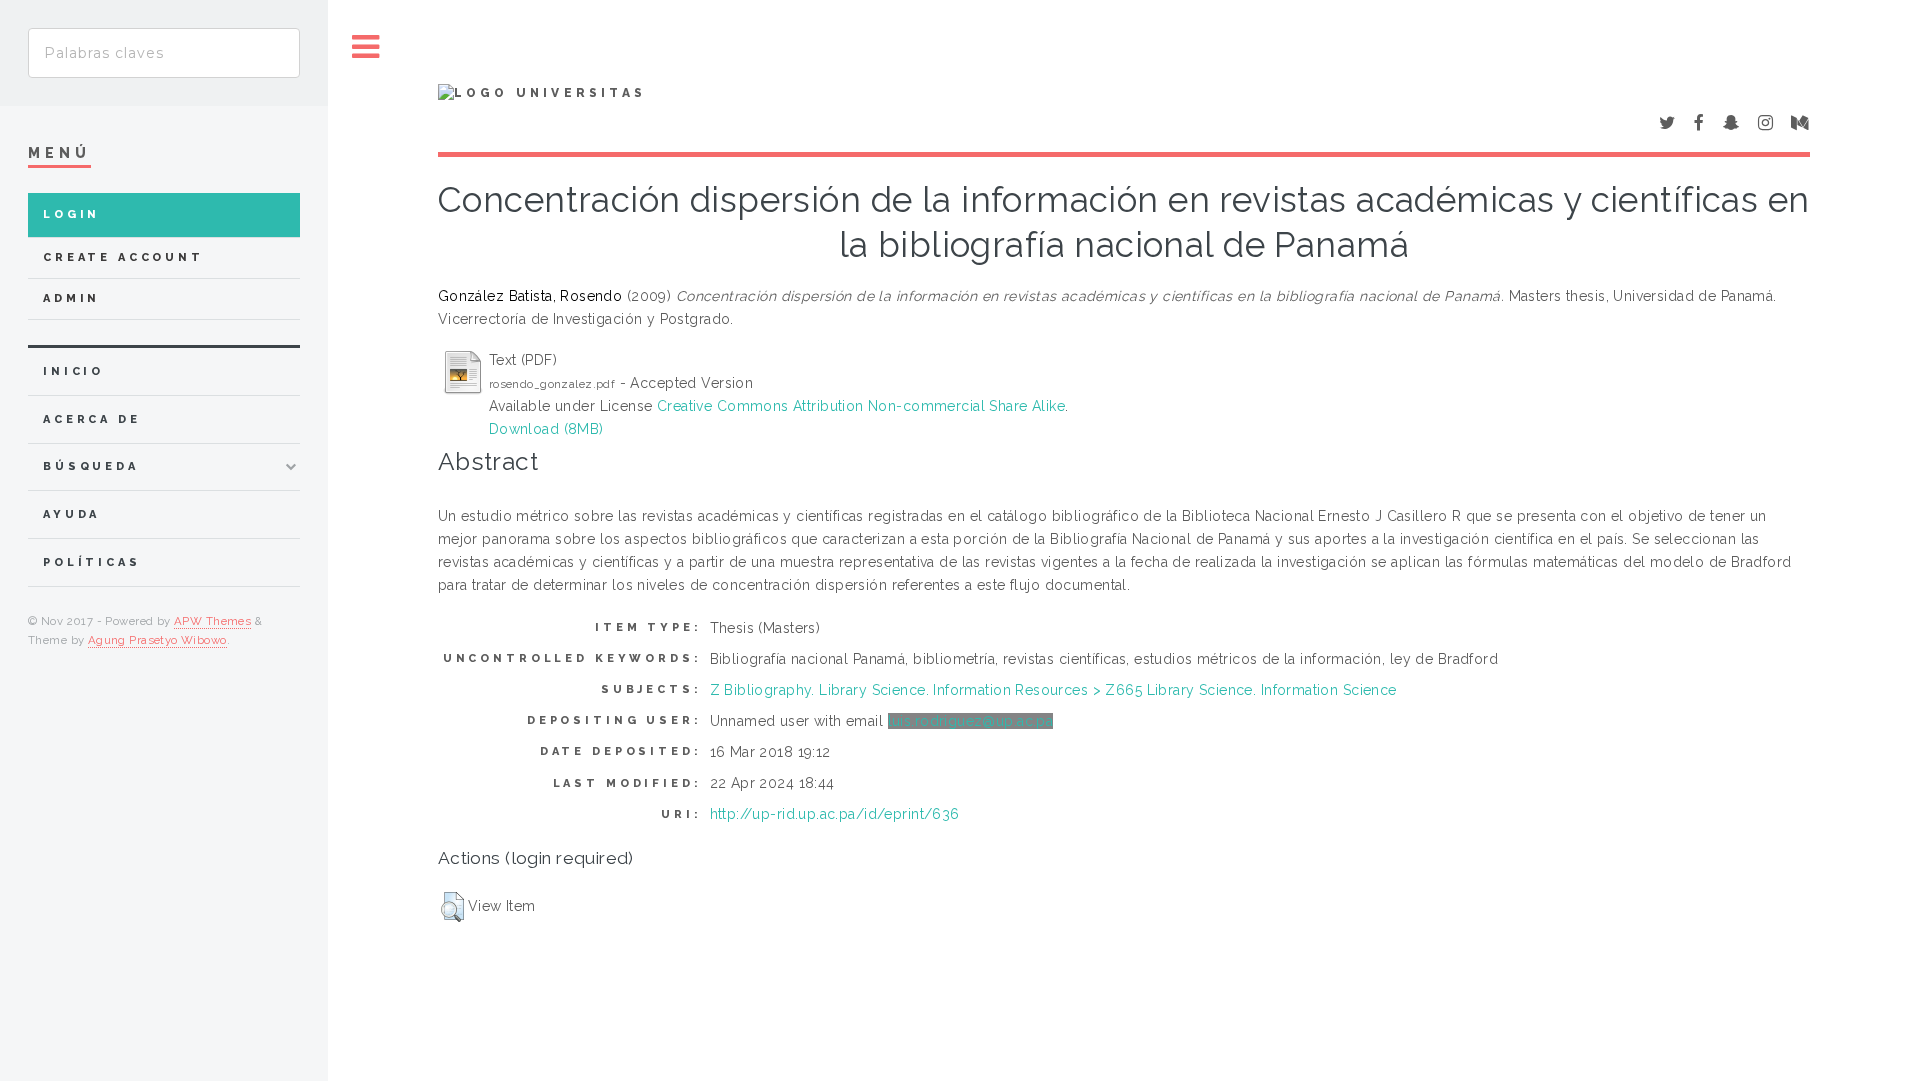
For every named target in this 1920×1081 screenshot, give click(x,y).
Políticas (92, 562)
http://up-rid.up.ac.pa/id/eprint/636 (835, 814)
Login (71, 214)
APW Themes (212, 621)
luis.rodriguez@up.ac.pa (971, 721)
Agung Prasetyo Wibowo (157, 640)
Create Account (123, 257)
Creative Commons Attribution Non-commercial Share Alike (861, 406)
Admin (71, 298)
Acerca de (92, 419)
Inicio (73, 371)
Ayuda (71, 514)
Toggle (366, 47)
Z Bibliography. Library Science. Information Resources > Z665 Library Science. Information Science (1053, 690)
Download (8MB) (546, 429)
